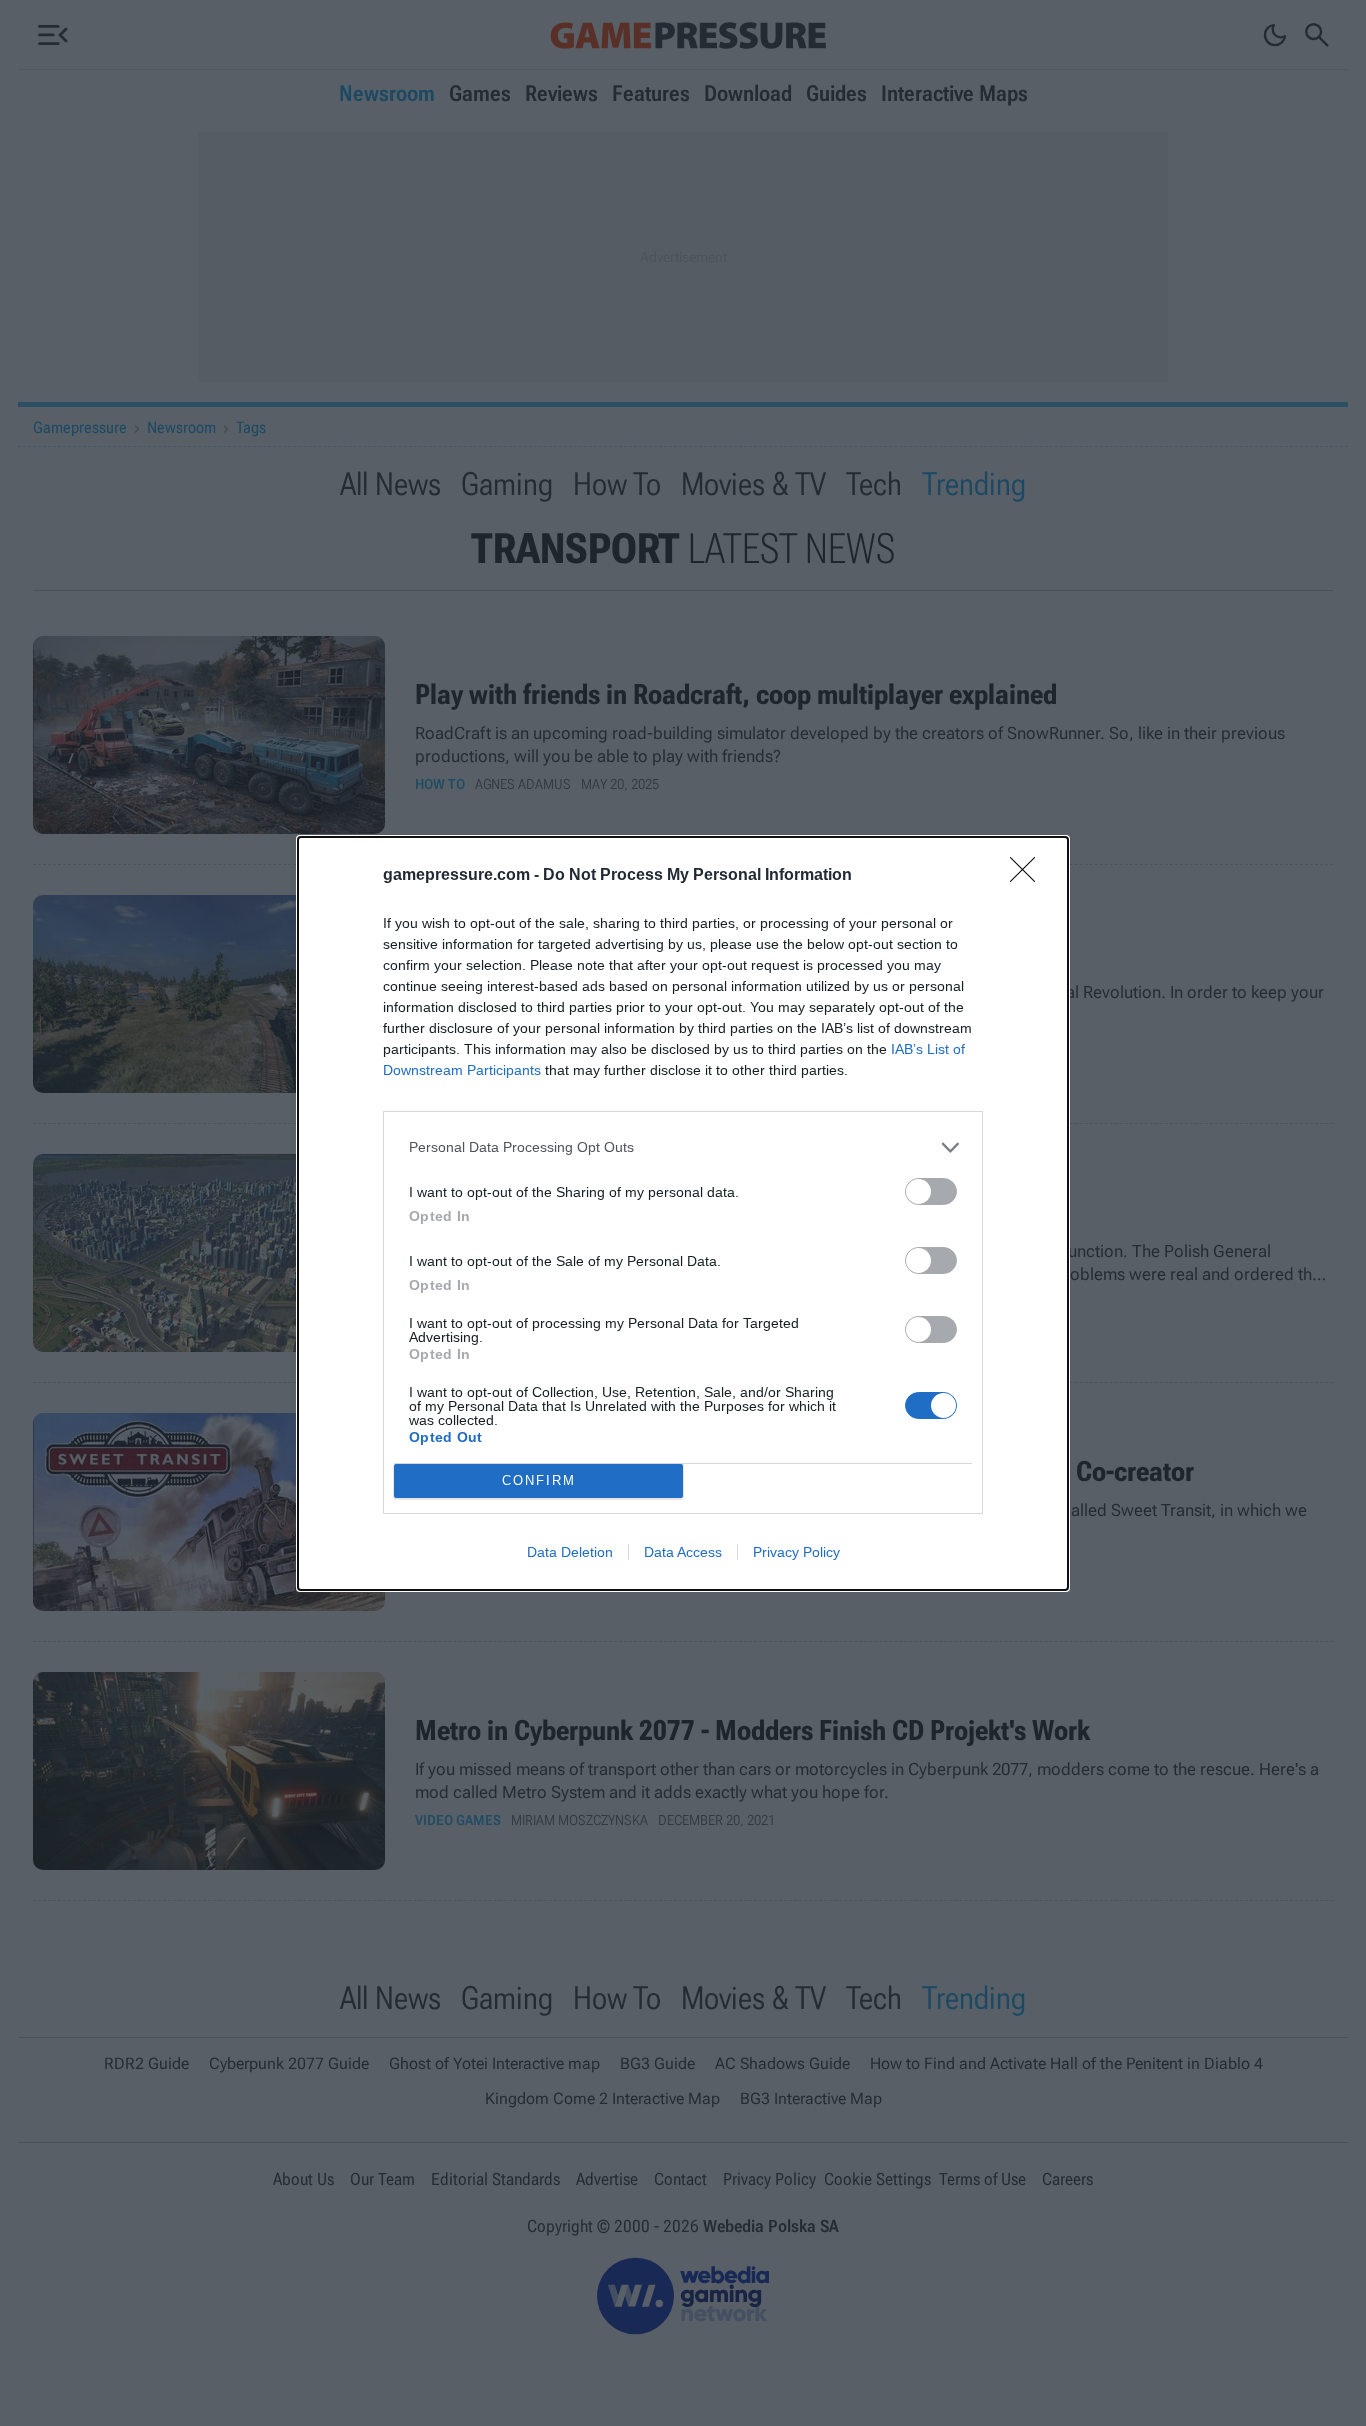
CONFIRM (539, 1480)
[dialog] (683, 1213)
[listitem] (683, 1147)
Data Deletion (570, 1552)
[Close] (1029, 876)
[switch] (931, 1191)
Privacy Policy (796, 1552)
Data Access (683, 1552)
